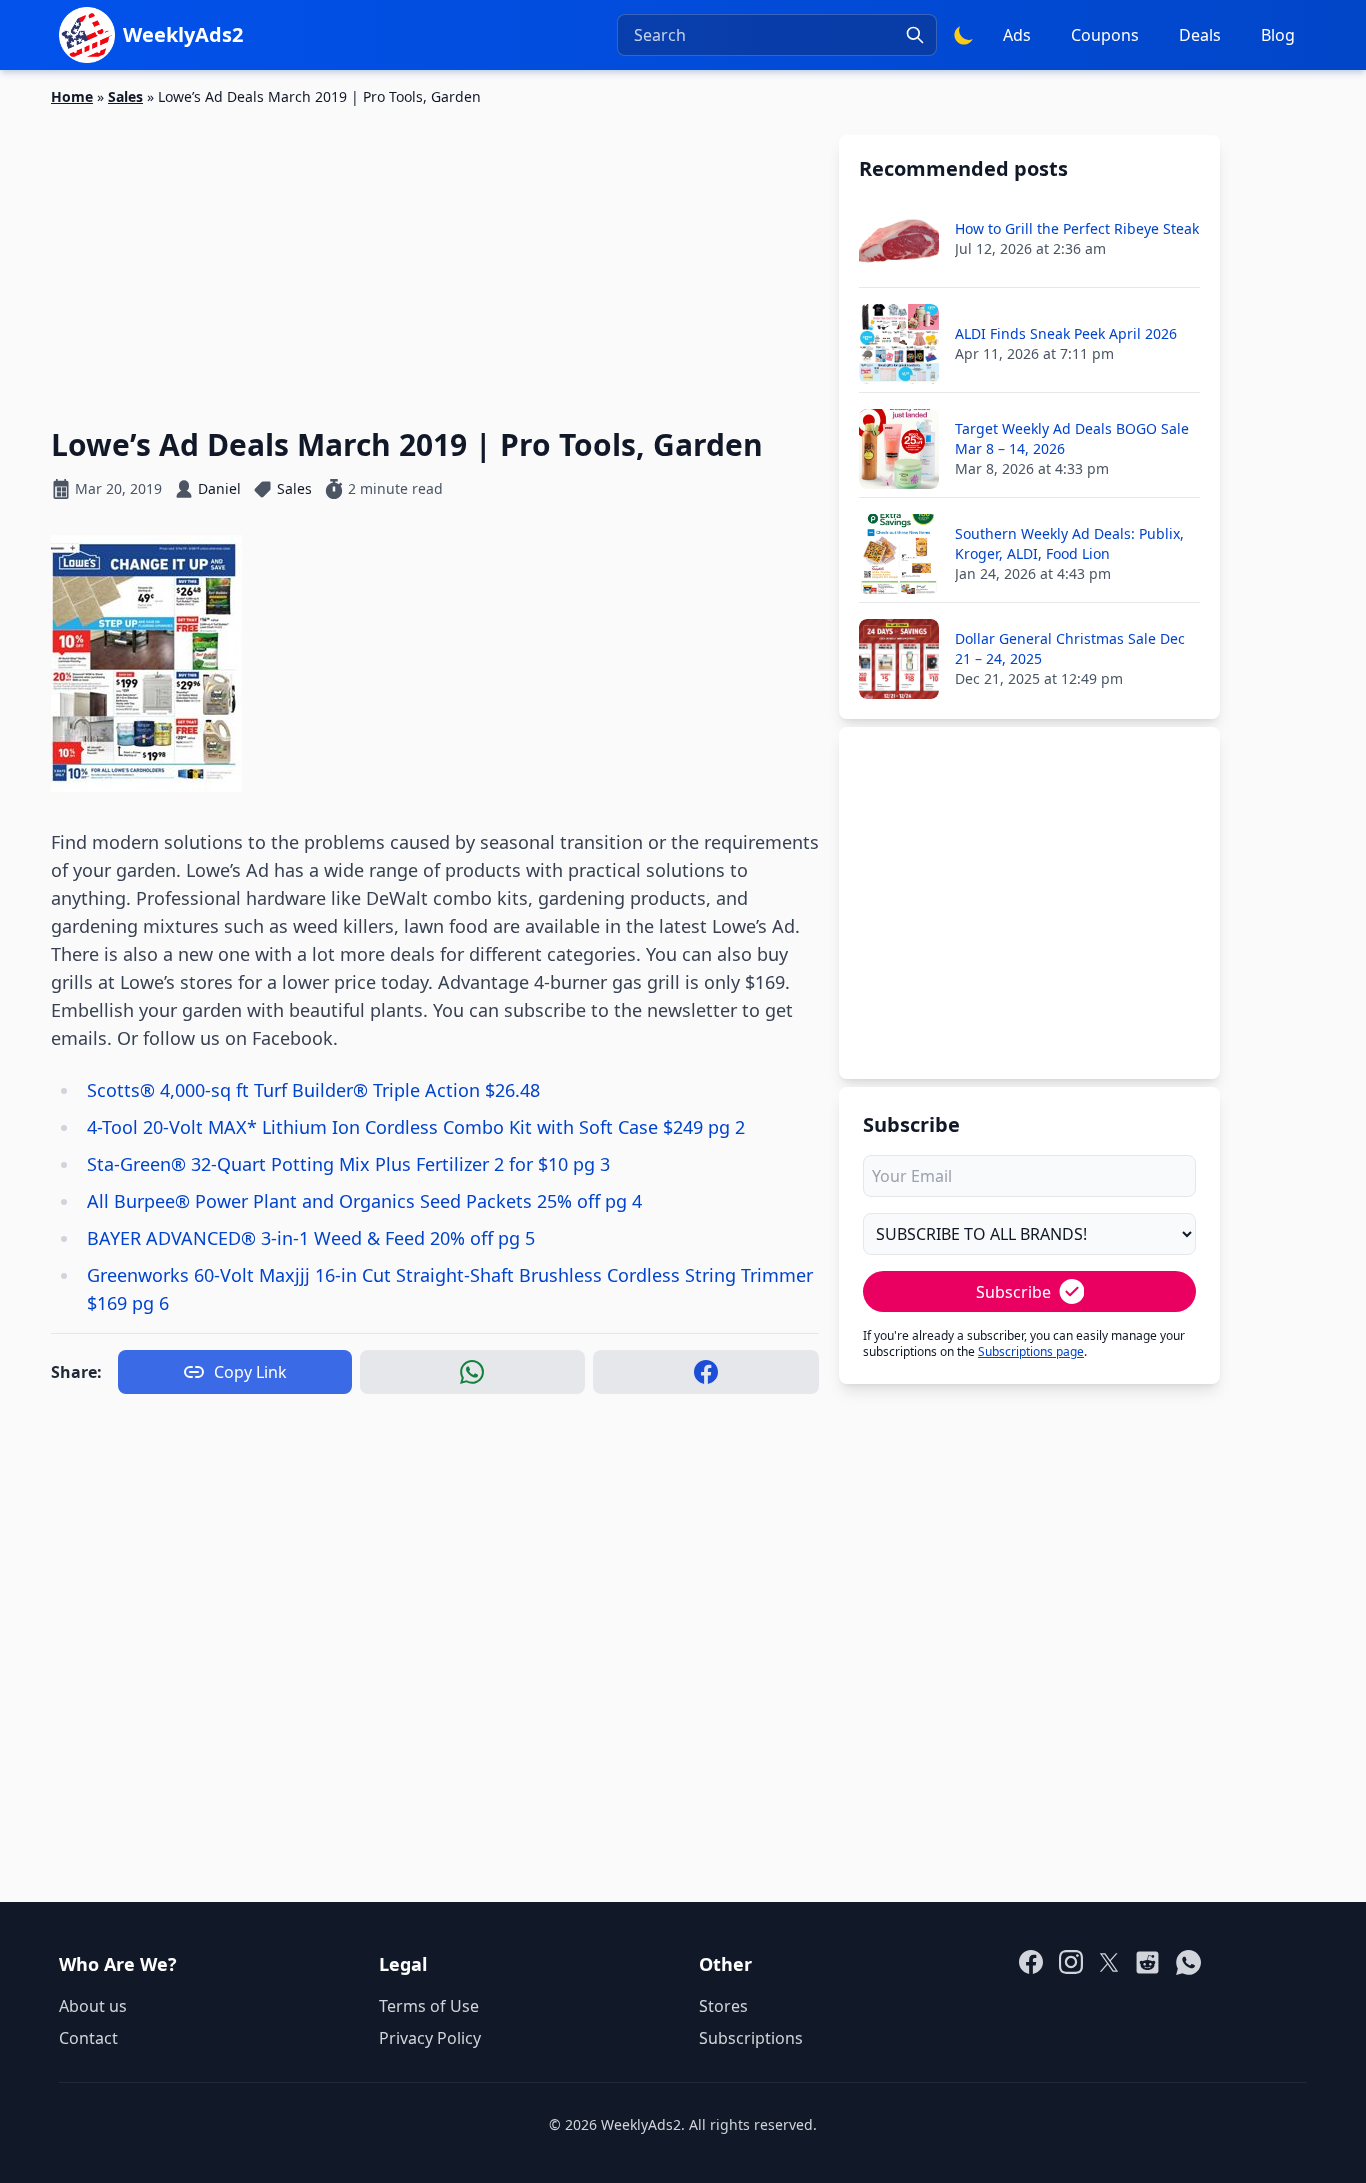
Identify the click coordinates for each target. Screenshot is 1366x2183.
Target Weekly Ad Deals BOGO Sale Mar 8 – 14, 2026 (1072, 438)
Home (72, 96)
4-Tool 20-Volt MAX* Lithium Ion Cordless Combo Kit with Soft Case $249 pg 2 (416, 1127)
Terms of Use (429, 2006)
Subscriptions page (1031, 1351)
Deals (1200, 35)
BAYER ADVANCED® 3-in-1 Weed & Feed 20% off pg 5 (311, 1238)
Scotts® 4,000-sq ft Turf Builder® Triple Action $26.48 (313, 1090)
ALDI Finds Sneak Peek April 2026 (1066, 333)
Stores (723, 2006)
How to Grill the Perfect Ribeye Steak (1077, 228)
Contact (88, 2038)
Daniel (219, 488)
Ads (1017, 35)
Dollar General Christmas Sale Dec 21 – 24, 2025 (1070, 648)
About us (93, 2006)
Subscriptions (751, 2038)
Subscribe (1013, 1292)
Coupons (1105, 35)
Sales (125, 96)
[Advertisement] (435, 255)
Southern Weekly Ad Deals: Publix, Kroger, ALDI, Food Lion (1069, 543)
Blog (1278, 35)
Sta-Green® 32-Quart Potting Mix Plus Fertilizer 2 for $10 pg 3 (348, 1164)
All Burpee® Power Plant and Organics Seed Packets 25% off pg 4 (364, 1201)
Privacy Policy (430, 2038)
